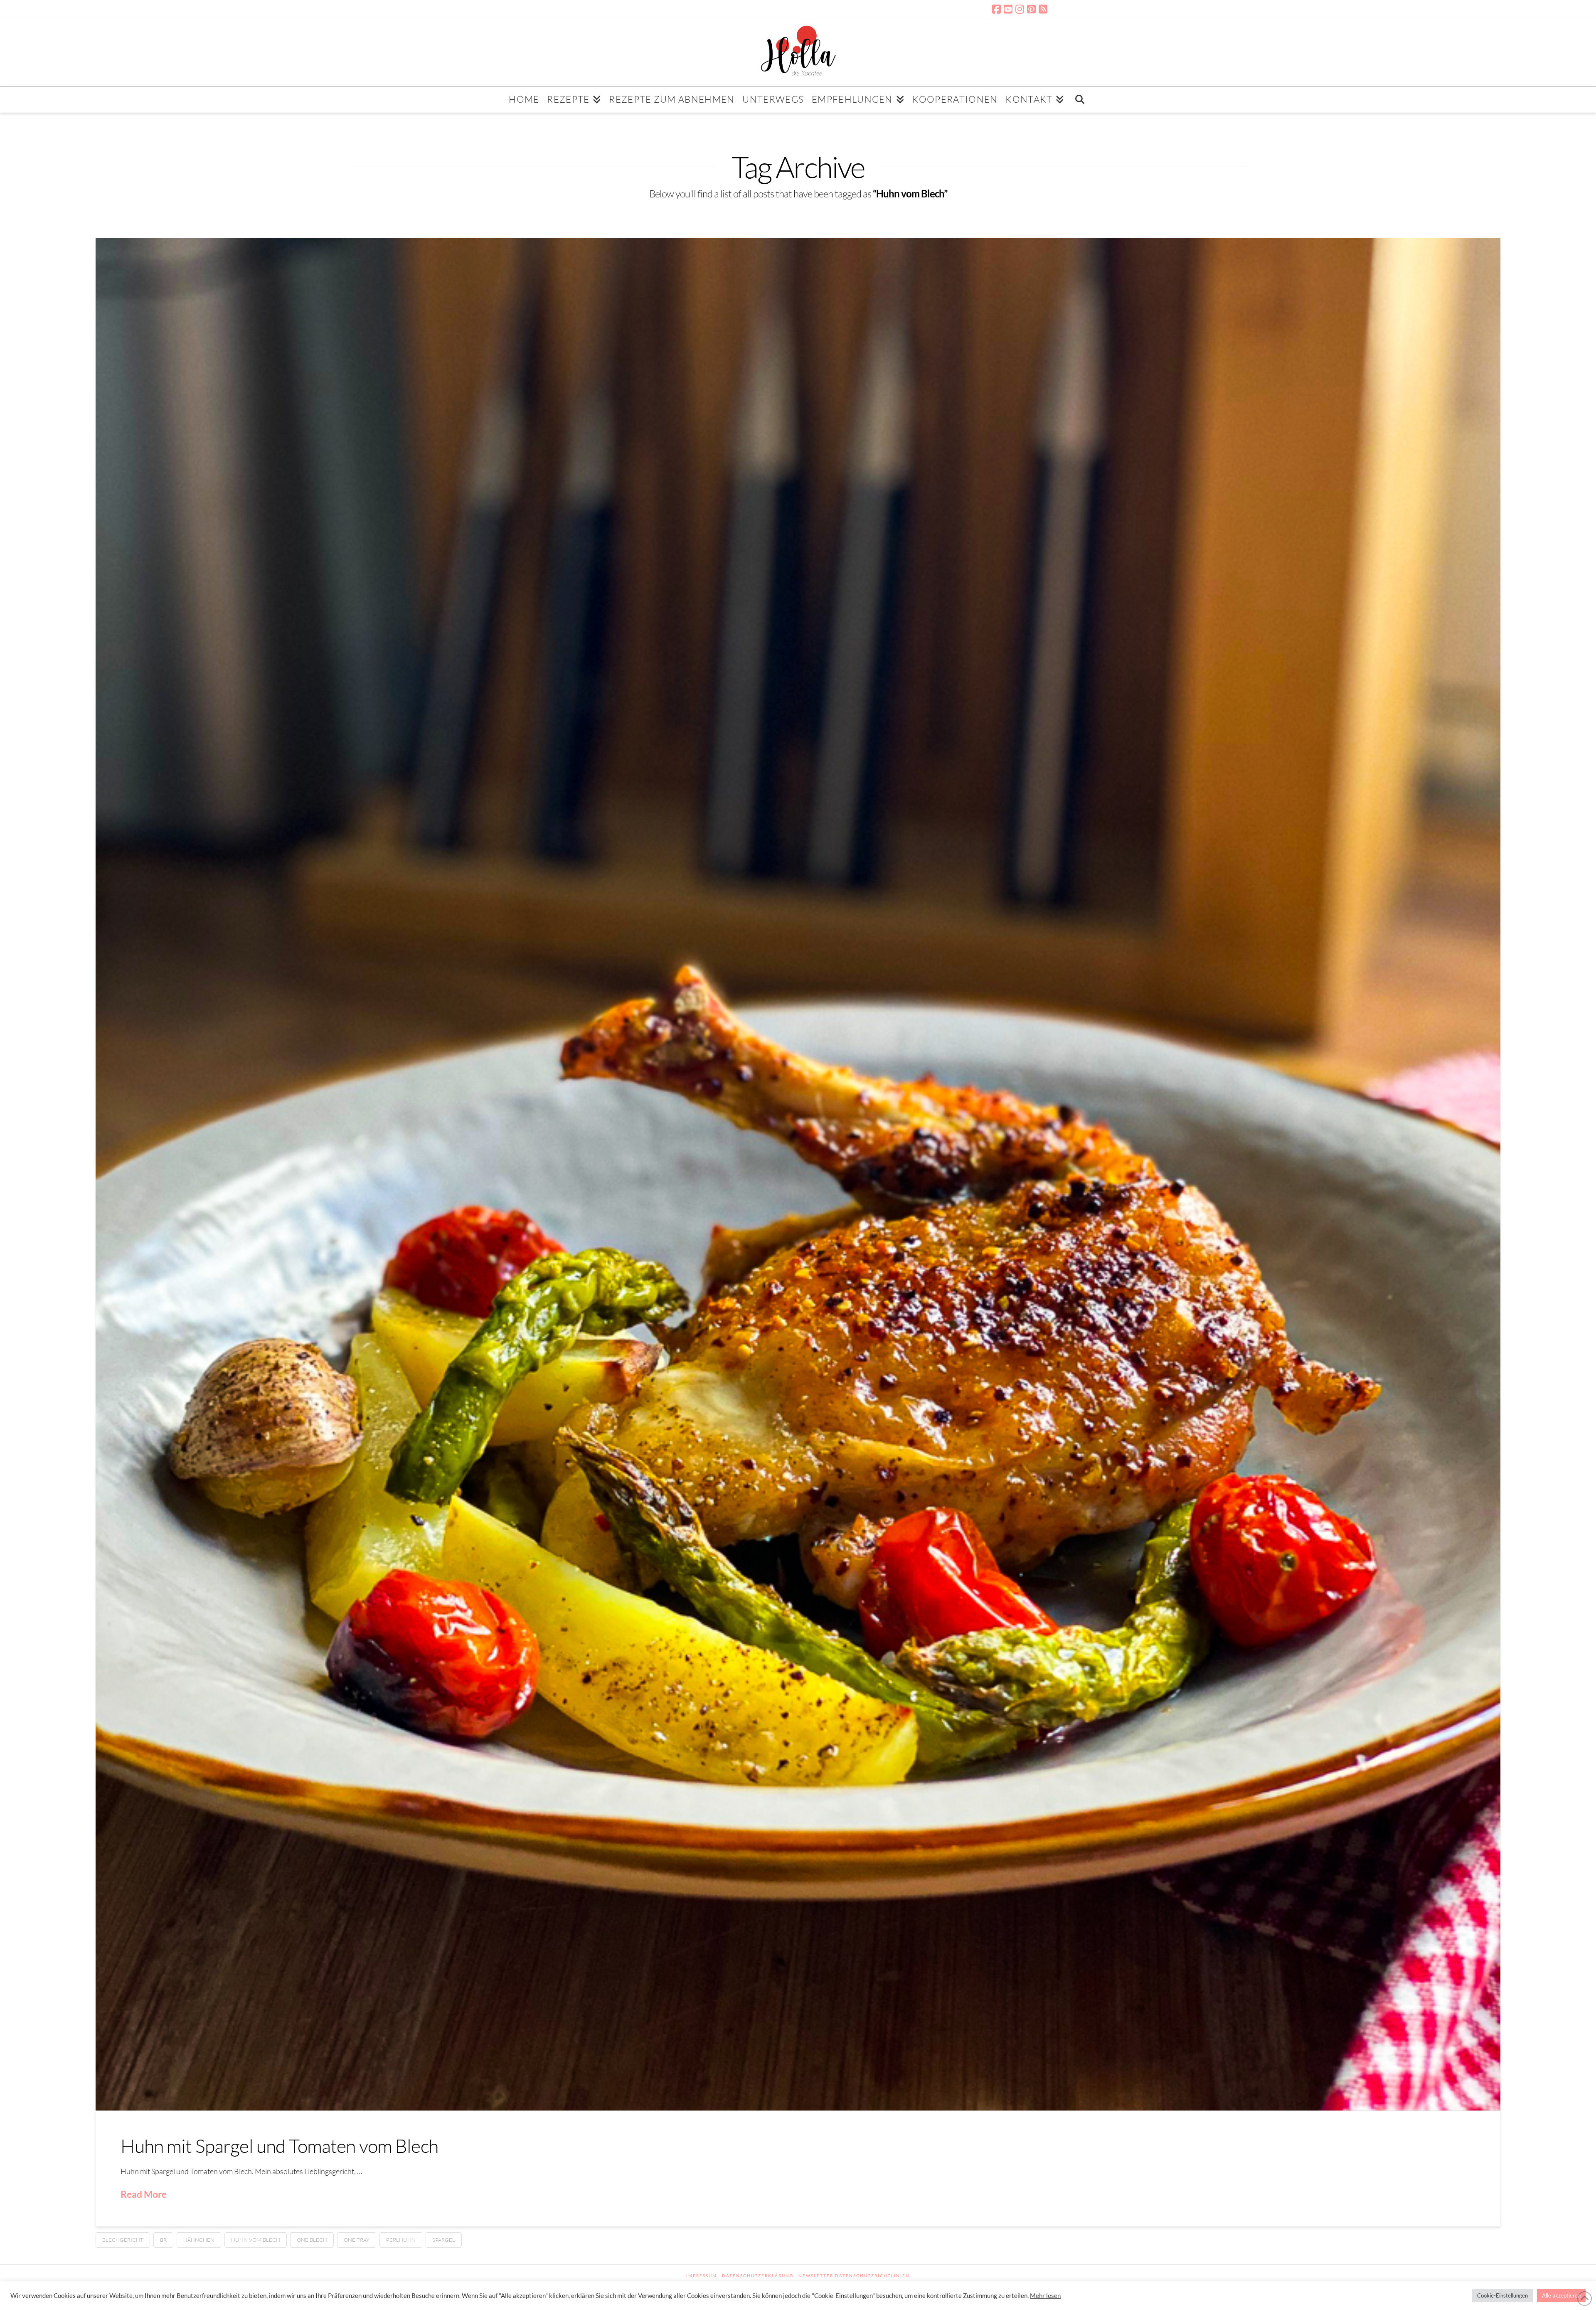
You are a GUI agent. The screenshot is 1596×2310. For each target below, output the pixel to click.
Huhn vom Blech (256, 2240)
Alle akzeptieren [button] (1561, 2295)
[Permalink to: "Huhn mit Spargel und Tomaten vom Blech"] (798, 1175)
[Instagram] (1020, 9)
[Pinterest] (1031, 9)
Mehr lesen (1045, 2296)
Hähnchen (199, 2240)
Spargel (444, 2240)
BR (163, 2240)
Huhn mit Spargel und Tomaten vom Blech (279, 2146)
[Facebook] (996, 9)
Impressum (702, 2276)
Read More (144, 2194)
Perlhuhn (401, 2240)
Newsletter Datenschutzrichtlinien (854, 2276)
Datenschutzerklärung (758, 2276)
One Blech (312, 2240)
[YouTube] (1008, 9)
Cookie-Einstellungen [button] (1502, 2295)
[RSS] (1043, 9)
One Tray (357, 2240)
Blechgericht (123, 2240)
